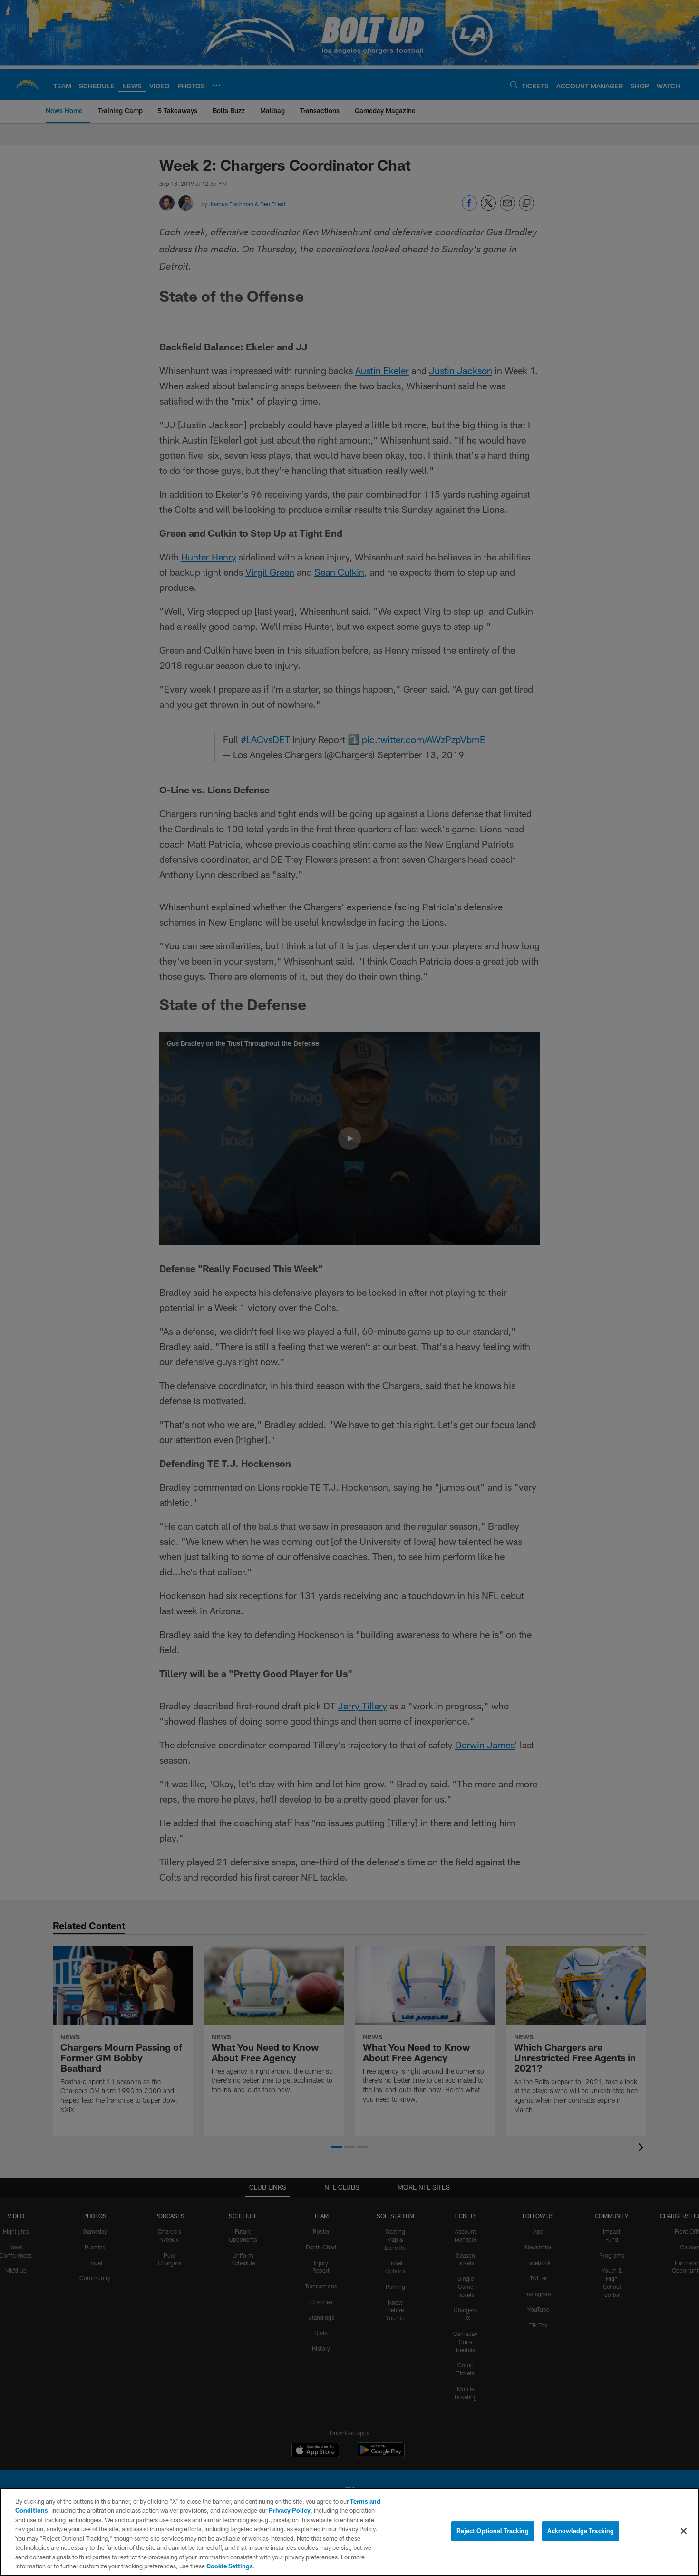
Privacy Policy (290, 2510)
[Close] (684, 2531)
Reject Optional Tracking (493, 2531)
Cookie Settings (230, 2566)
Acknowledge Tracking (581, 2531)
